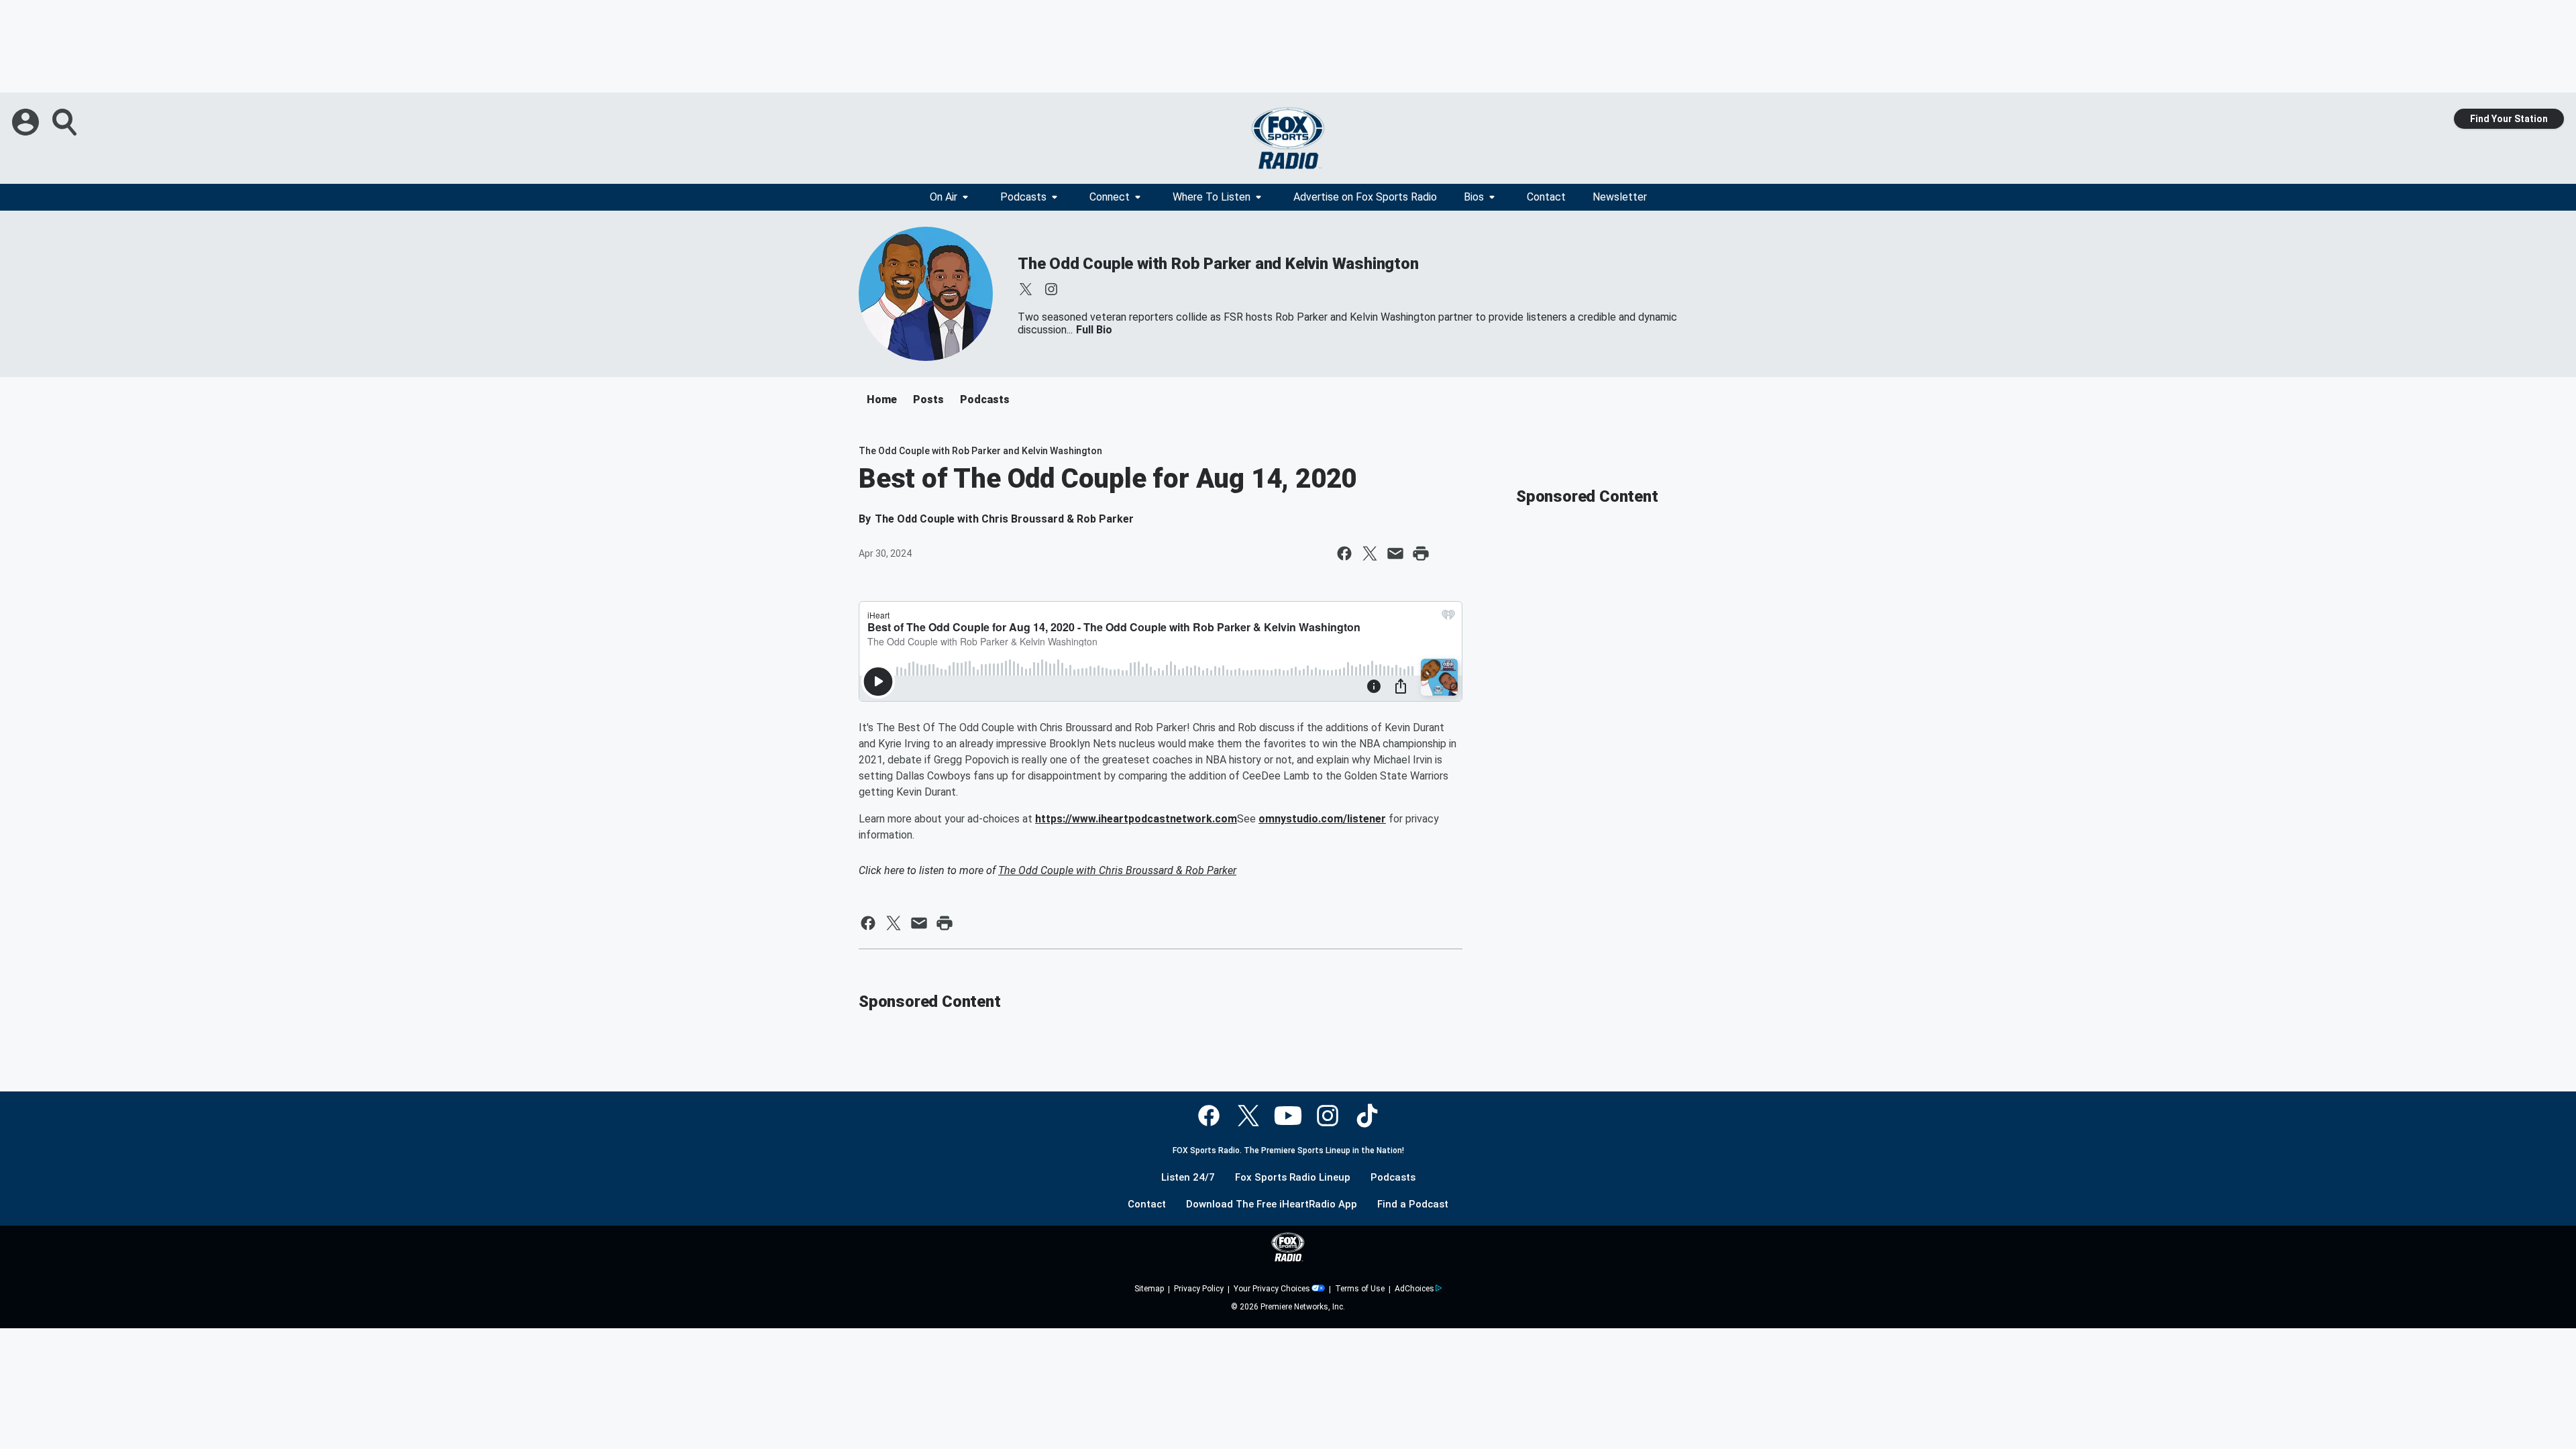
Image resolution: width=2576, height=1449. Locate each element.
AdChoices (1414, 1289)
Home (882, 399)
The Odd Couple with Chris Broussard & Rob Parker (1117, 870)
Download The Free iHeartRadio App (1272, 1204)
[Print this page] (1421, 553)
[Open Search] (66, 122)
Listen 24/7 (1188, 1178)
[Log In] (27, 122)
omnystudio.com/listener (1322, 819)
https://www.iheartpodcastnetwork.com (1136, 819)
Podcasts (1023, 197)
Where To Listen (1212, 197)
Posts (928, 399)
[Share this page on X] (1370, 553)
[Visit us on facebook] (1209, 1116)
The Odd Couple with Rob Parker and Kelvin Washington (1218, 264)
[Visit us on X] (1026, 289)
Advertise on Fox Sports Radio (1365, 197)
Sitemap (1149, 1289)
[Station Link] (1288, 138)
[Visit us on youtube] (1288, 1116)
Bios (1474, 197)
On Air (944, 197)
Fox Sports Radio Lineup (1293, 1178)
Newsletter (1620, 197)
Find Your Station (2509, 119)
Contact (1546, 197)
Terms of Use (1360, 1289)
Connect (1110, 197)
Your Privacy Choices (1272, 1289)
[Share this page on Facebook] (1344, 553)
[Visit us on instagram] (1051, 289)
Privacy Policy (1199, 1289)
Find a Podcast (1413, 1204)
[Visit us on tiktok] (1367, 1116)
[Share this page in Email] (1395, 553)
